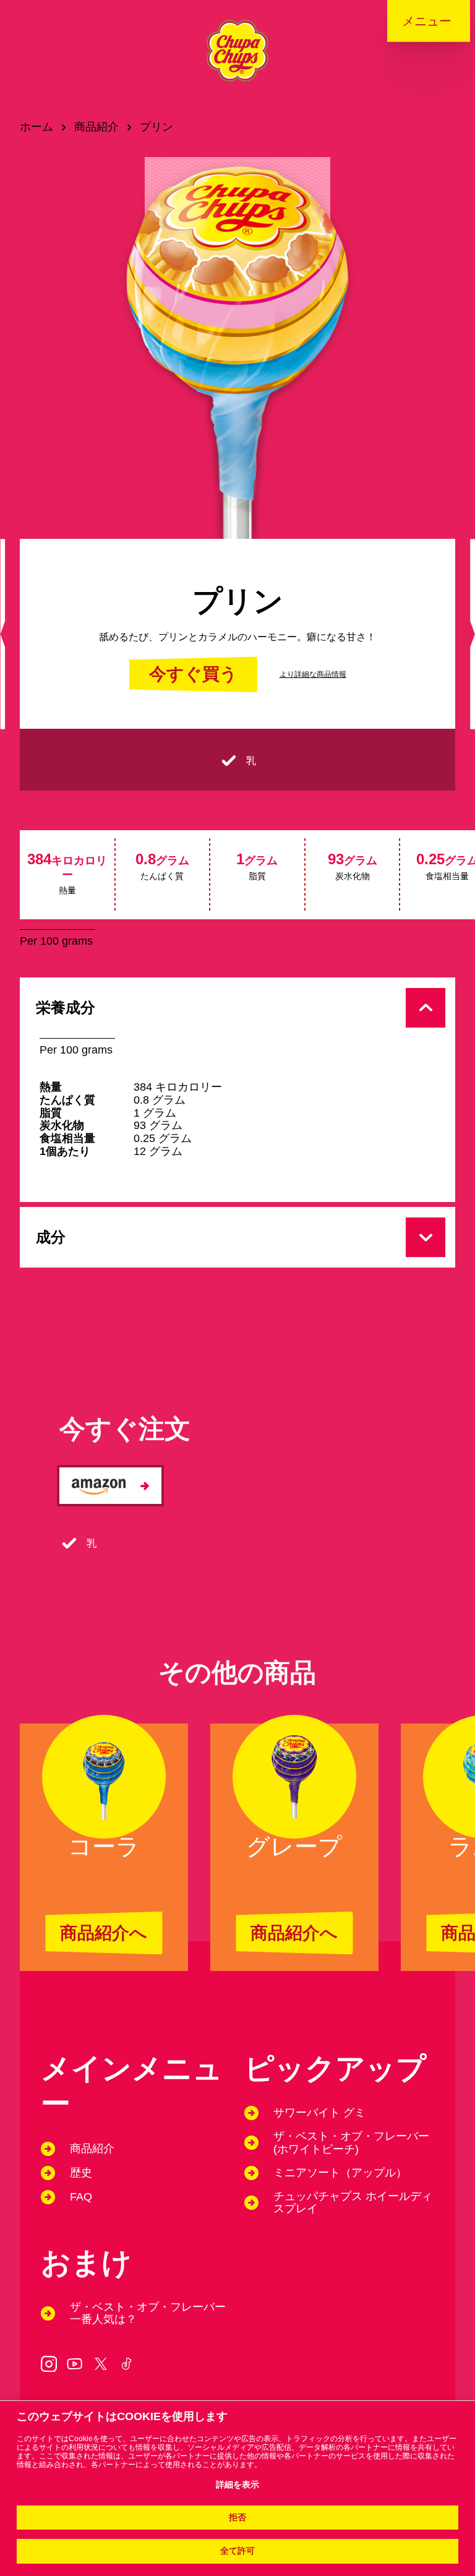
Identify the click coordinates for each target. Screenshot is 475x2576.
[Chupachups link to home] (237, 61)
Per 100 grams (56, 941)
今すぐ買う (193, 674)
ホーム (36, 127)
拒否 (237, 2518)
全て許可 (237, 2551)
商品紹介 (96, 127)
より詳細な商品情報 (313, 674)
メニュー (427, 21)
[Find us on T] (101, 2364)
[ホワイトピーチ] (473, 634)
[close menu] (440, 25)
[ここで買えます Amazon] (110, 1486)
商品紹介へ (104, 1933)
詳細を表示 (237, 2485)
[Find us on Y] (75, 2364)
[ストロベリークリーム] (2, 634)
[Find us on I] (49, 2364)
